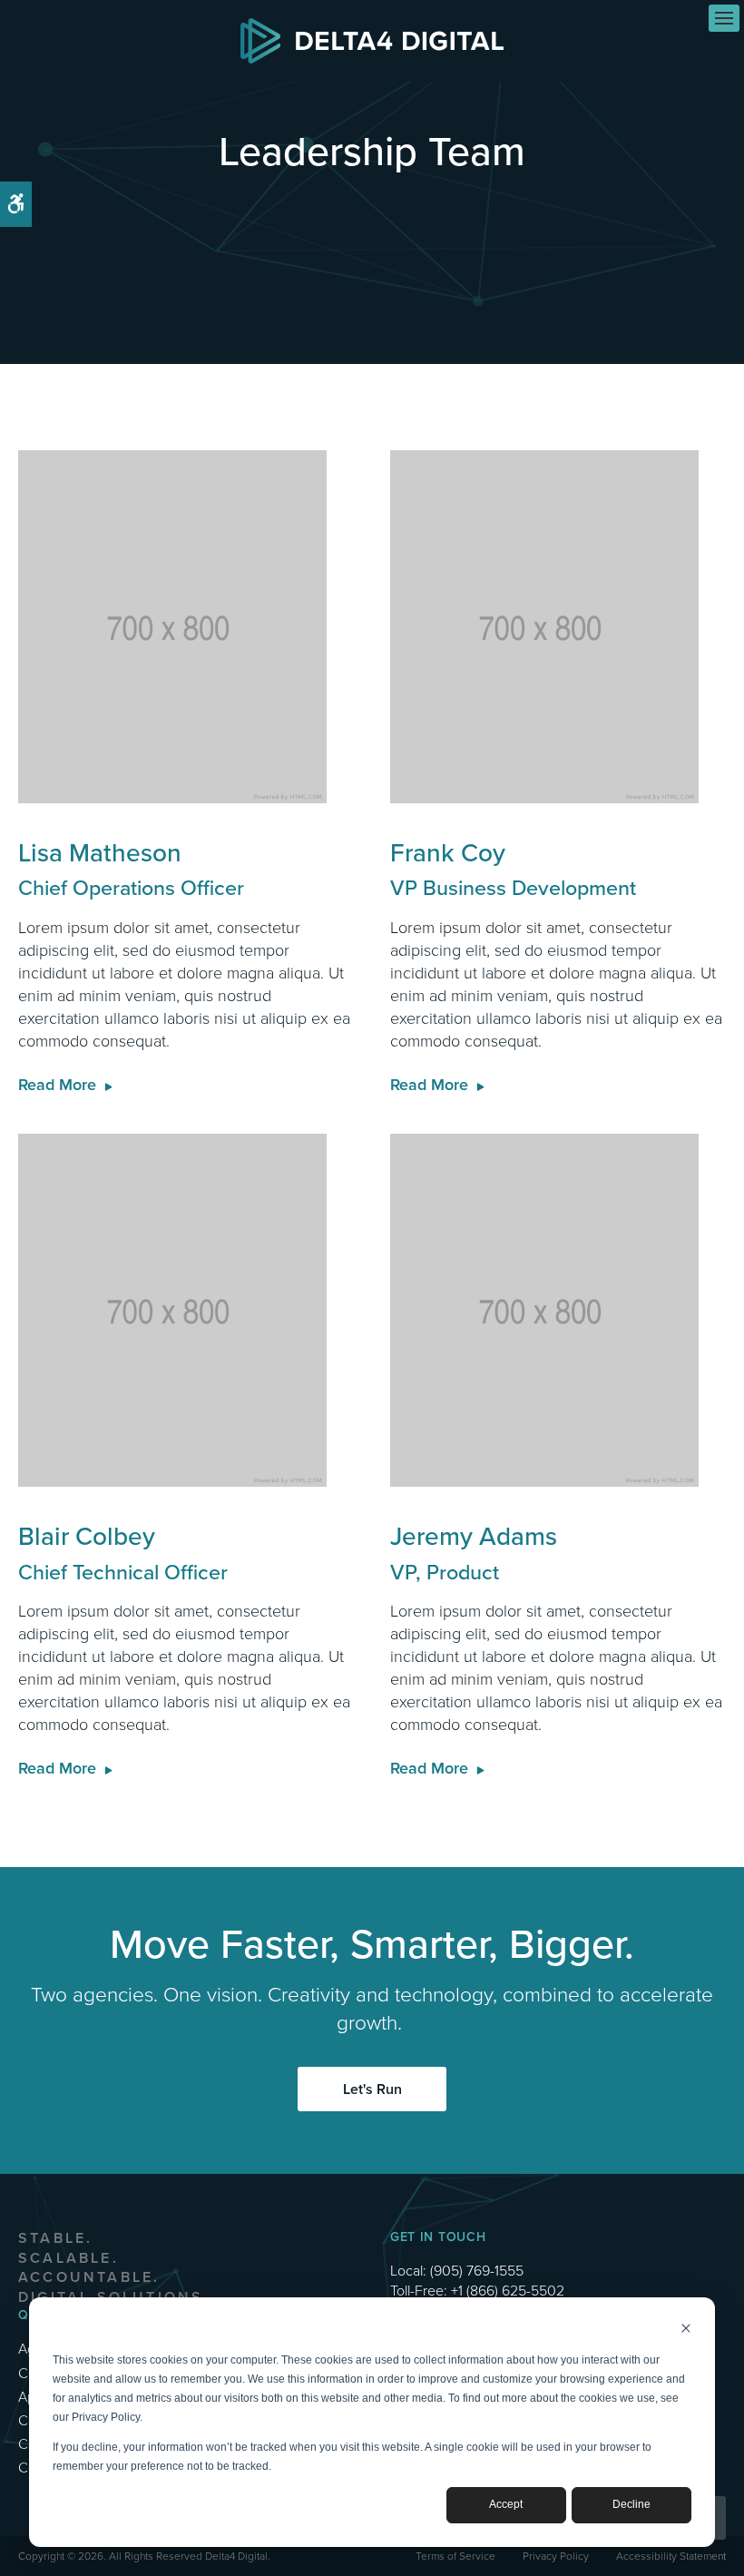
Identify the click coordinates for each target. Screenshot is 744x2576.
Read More (57, 1085)
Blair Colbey (123, 1552)
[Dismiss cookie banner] (686, 2330)
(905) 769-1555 (477, 2270)
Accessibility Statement (671, 2556)
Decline (631, 2504)
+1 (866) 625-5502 (508, 2290)
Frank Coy (513, 869)
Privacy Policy (556, 2556)
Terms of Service (455, 2556)
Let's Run (372, 2089)
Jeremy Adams (474, 1552)
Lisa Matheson (131, 869)
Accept (506, 2504)
